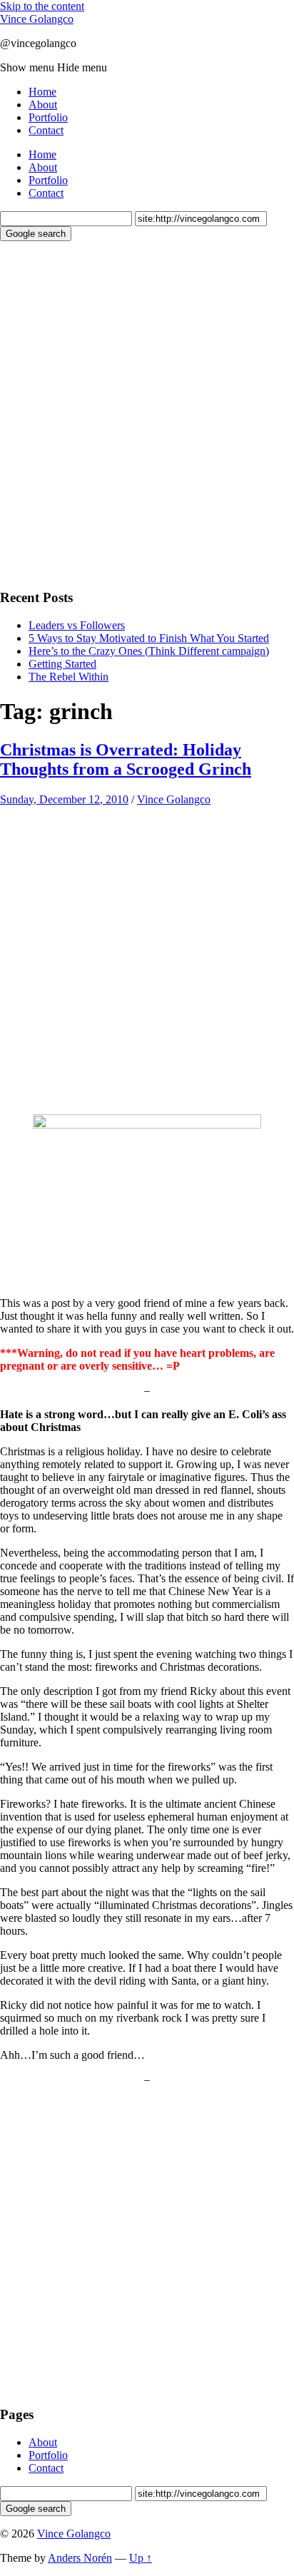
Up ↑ (141, 2558)
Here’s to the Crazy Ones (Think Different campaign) (149, 651)
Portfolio (48, 117)
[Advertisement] (147, 413)
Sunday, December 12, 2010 (64, 799)
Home (42, 92)
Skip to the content (42, 6)
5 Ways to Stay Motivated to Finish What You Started (149, 638)
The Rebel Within (69, 677)
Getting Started (62, 664)
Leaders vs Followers (77, 625)
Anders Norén (80, 2558)
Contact (46, 130)
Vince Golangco (37, 19)
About (43, 105)
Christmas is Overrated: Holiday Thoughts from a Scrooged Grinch (126, 759)
